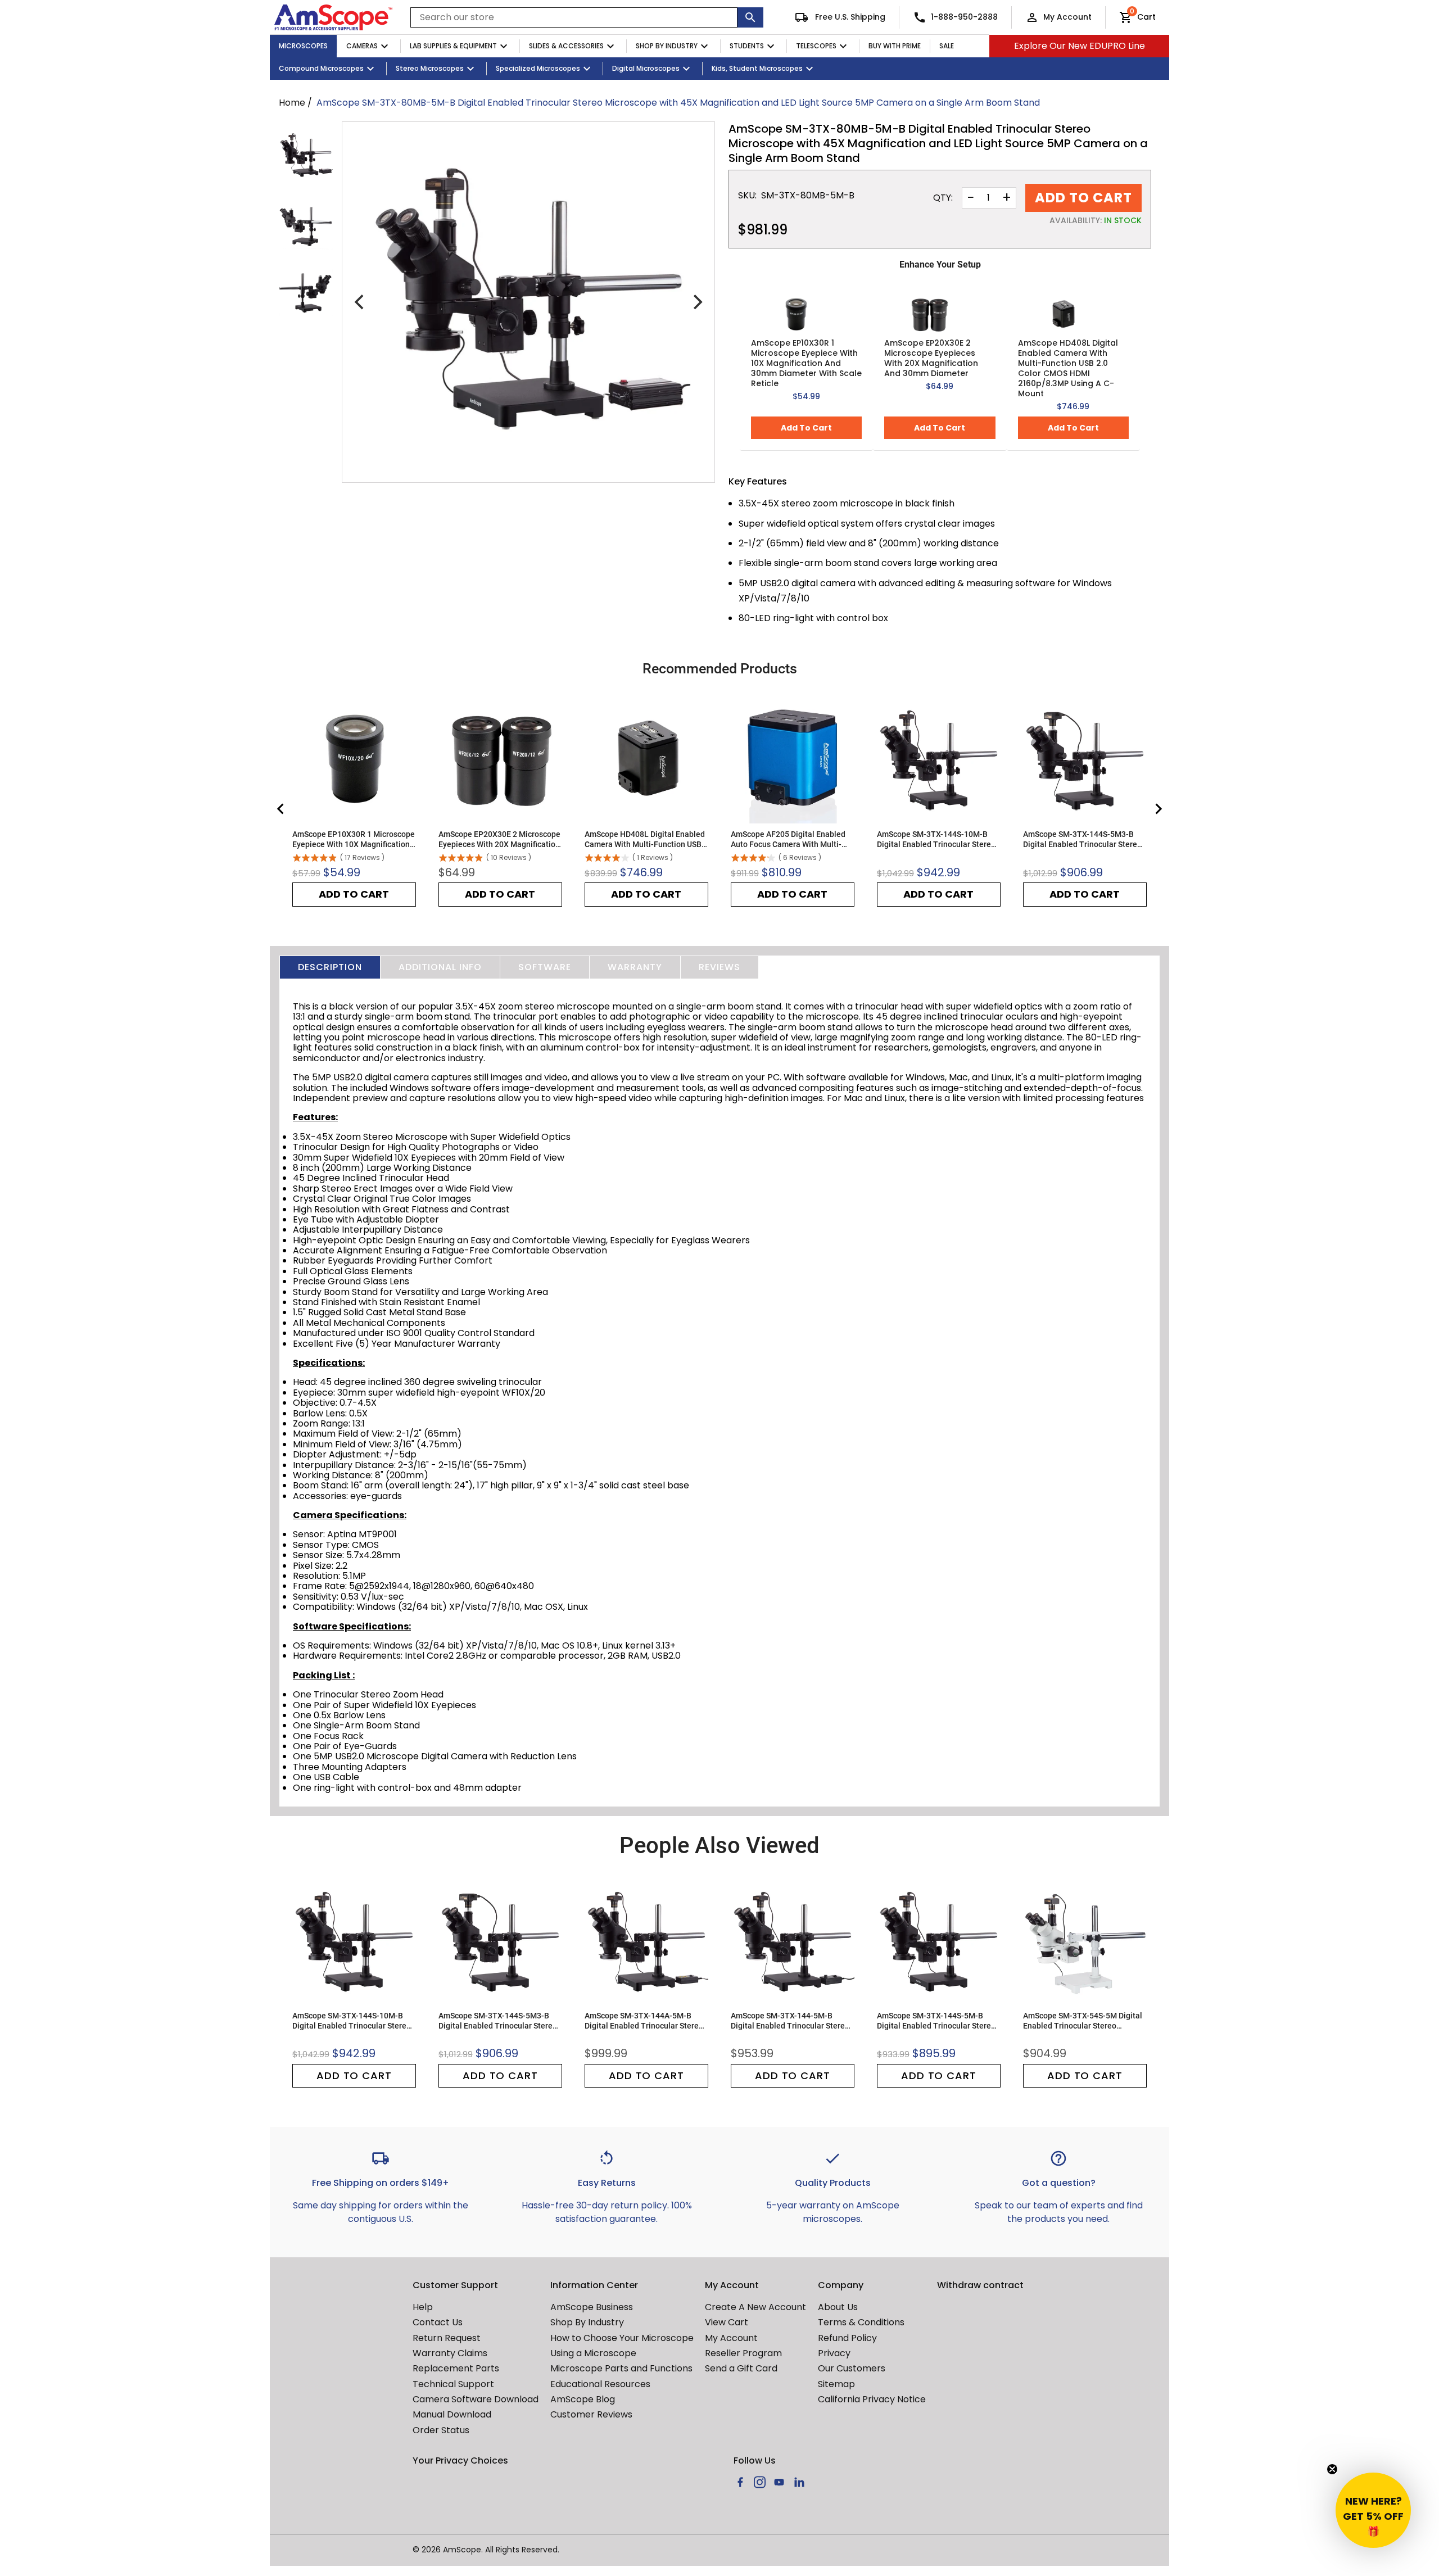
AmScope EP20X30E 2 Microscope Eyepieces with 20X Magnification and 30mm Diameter (931, 358)
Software (545, 967)
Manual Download (452, 2414)
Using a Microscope (593, 2353)
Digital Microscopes (646, 68)
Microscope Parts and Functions (621, 2368)
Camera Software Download (476, 2399)
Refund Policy (847, 2338)
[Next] (696, 302)
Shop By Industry (667, 46)
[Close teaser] (1332, 2469)
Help (423, 2307)
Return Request (447, 2338)
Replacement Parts (456, 2368)
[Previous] (360, 302)
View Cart (727, 2322)
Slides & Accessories (566, 46)
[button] (1373, 2510)
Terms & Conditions (861, 2322)
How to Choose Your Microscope (622, 2338)
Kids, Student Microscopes (757, 68)
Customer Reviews (591, 2414)
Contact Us (438, 2322)
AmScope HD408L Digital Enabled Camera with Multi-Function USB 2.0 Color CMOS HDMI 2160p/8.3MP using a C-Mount (1068, 368)
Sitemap (836, 2384)
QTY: (943, 198)
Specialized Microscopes (538, 68)
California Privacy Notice (872, 2399)
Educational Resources (600, 2384)
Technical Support (453, 2384)
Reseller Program (743, 2353)
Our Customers (852, 2368)
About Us (838, 2307)
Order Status (441, 2430)
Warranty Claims (450, 2353)
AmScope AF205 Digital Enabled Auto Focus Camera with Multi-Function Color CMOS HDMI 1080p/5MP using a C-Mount (788, 839)
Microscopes (303, 46)
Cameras (362, 46)
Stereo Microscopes (430, 68)
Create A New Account (755, 2307)
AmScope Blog (583, 2399)
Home (292, 103)
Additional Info (440, 967)
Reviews (719, 967)
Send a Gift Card (741, 2368)
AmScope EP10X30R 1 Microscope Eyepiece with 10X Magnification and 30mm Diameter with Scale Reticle (806, 363)
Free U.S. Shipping (849, 17)
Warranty (635, 967)
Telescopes (816, 46)
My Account (1067, 17)
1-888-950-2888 (964, 17)
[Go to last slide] (281, 809)
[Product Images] (306, 156)
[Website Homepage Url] (333, 17)
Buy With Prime (895, 46)
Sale (947, 46)
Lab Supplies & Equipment (453, 46)
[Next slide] (1158, 809)
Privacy (834, 2353)
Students (747, 46)
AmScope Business (592, 2307)
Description (330, 967)
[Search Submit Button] (750, 17)
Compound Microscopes (321, 68)
